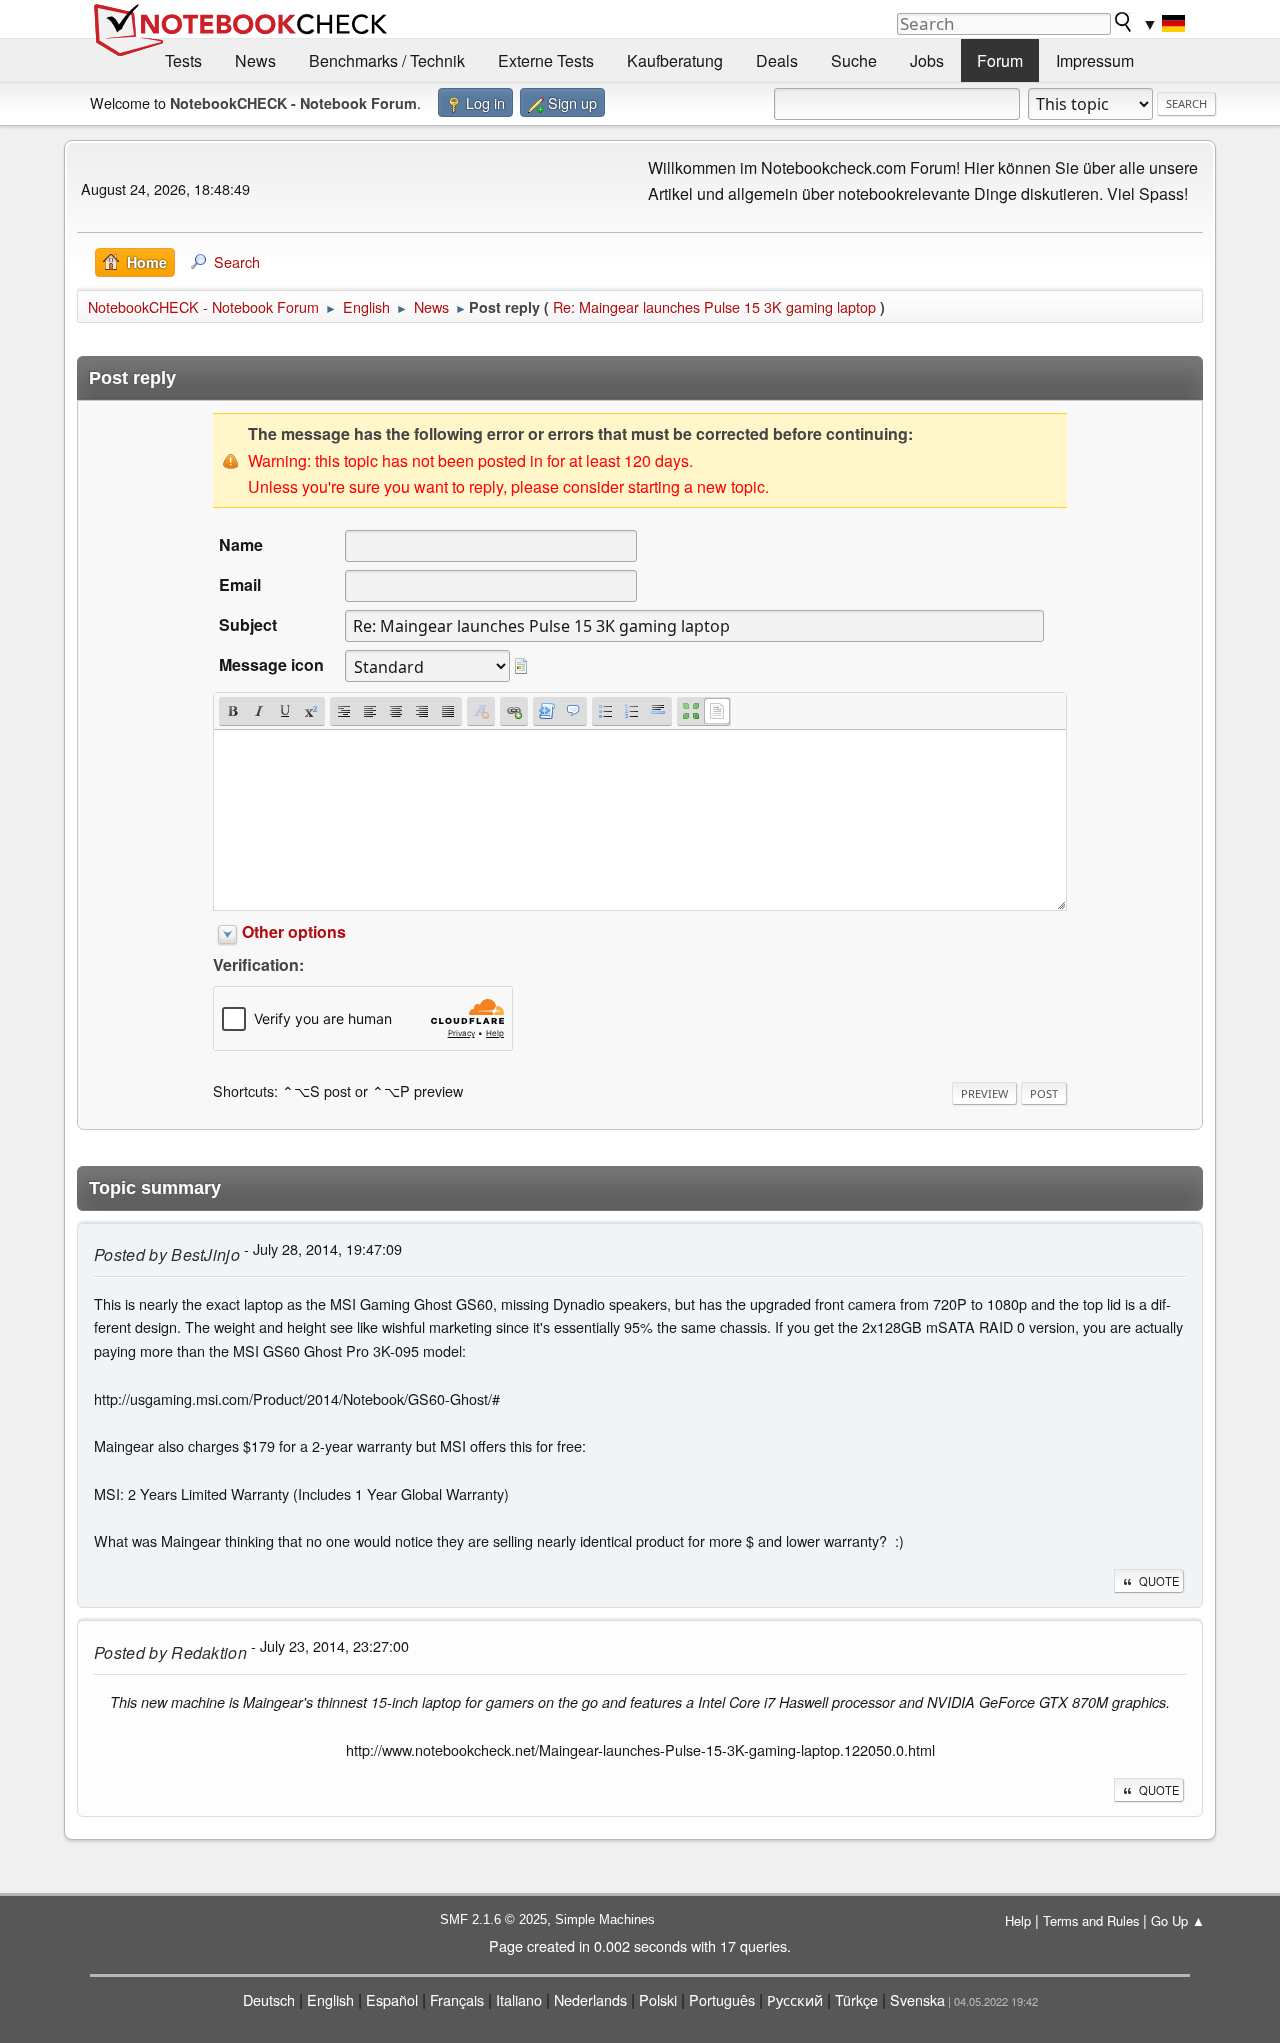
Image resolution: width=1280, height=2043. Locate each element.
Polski (658, 1999)
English (330, 1999)
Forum (1000, 60)
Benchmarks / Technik (387, 60)
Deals (777, 60)
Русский (795, 1999)
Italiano (519, 1999)
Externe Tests (546, 60)
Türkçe (856, 1999)
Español (392, 1999)
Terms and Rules (1091, 1920)
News (255, 60)
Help (1018, 1920)
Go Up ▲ (1178, 1920)
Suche (854, 60)
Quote (1159, 1581)
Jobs (927, 60)
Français (457, 1999)
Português (722, 1999)
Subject (248, 624)
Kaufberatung (675, 60)
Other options (294, 931)
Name (241, 544)
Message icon (271, 664)
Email (240, 584)
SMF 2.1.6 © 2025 (493, 1919)
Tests (183, 60)
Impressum (1095, 60)
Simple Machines (605, 1919)
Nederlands (590, 1999)
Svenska (917, 1999)
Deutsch (269, 1999)
